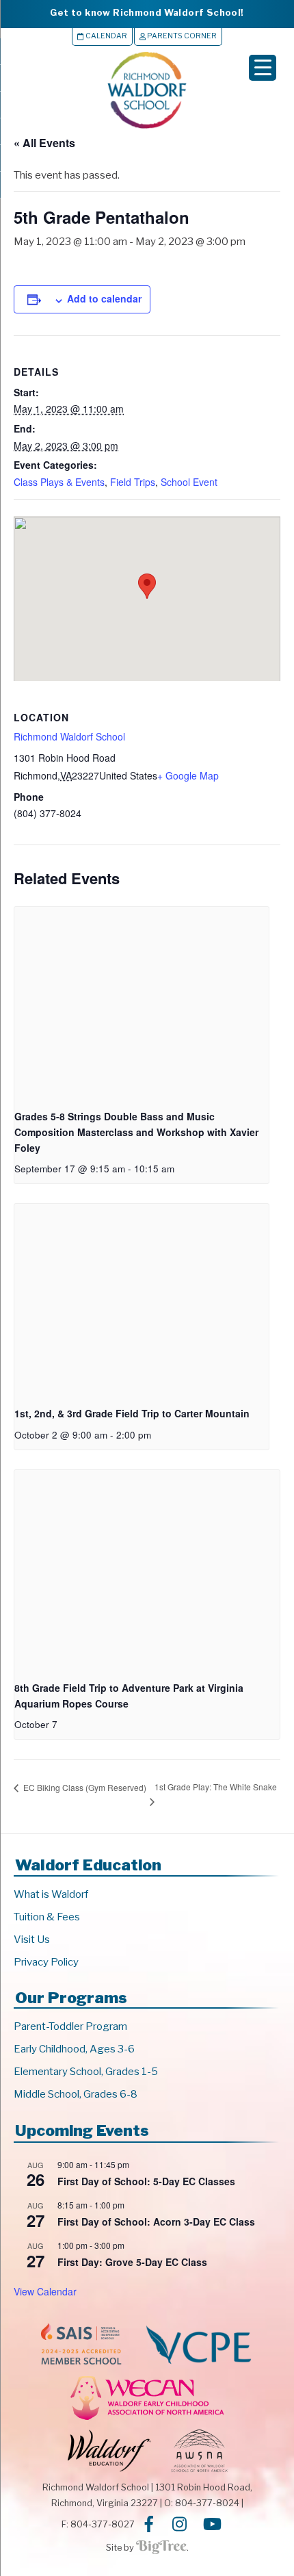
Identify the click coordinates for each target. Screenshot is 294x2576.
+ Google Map (188, 775)
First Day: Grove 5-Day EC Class (132, 2262)
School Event (189, 482)
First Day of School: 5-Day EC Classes (146, 2181)
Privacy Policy (46, 1962)
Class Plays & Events (59, 482)
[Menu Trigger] (263, 68)
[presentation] (142, 1002)
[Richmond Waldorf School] (147, 128)
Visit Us (32, 1940)
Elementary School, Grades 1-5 (86, 2072)
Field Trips (133, 482)
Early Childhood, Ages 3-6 (74, 2049)
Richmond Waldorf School (69, 736)
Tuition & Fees (47, 1917)
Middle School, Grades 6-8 (76, 2094)
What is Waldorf (51, 1894)
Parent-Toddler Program (70, 2026)
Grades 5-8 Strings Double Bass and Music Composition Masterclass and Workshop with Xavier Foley (136, 1132)
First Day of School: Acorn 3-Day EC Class (156, 2221)
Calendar (106, 36)
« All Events (44, 143)
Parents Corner (181, 36)
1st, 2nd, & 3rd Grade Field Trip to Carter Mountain (132, 1413)
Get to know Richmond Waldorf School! (147, 12)
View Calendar (45, 2291)
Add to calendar (104, 298)
